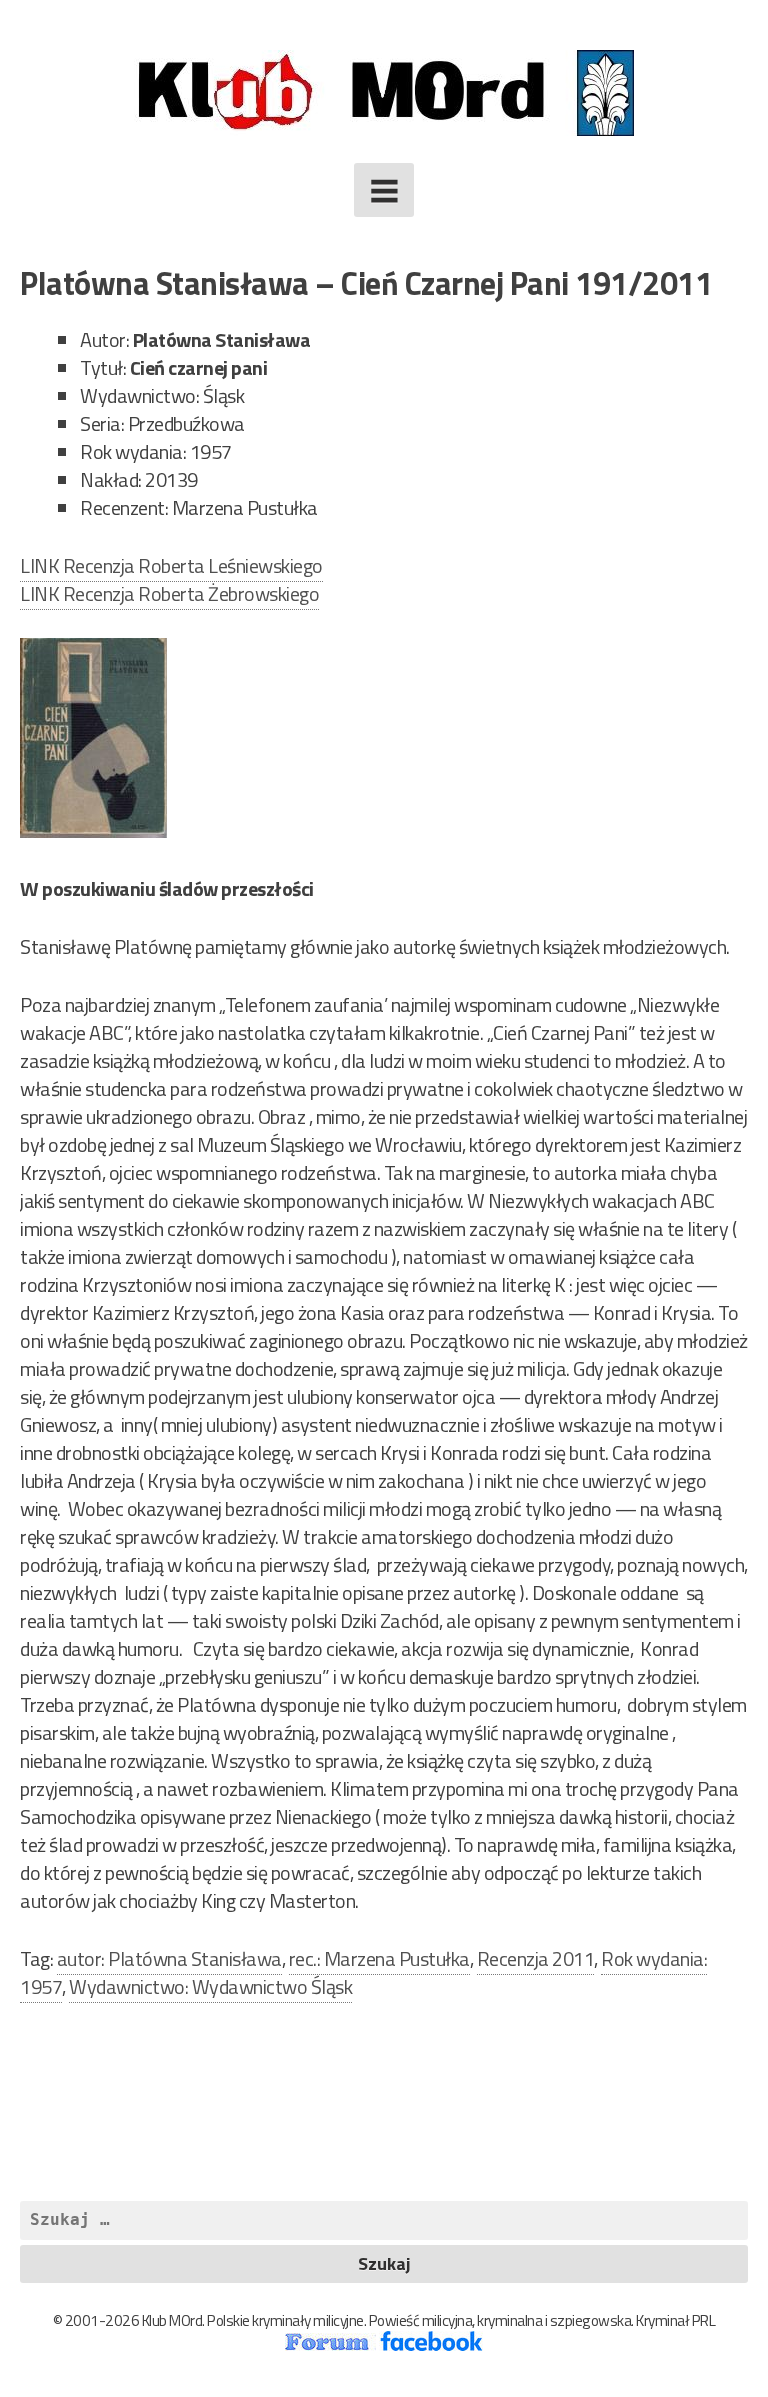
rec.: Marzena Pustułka (379, 1958)
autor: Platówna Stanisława (169, 1958)
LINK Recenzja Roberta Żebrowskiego (169, 593)
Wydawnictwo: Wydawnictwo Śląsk (210, 1986)
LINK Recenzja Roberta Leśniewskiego (171, 565)
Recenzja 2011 (536, 1958)
